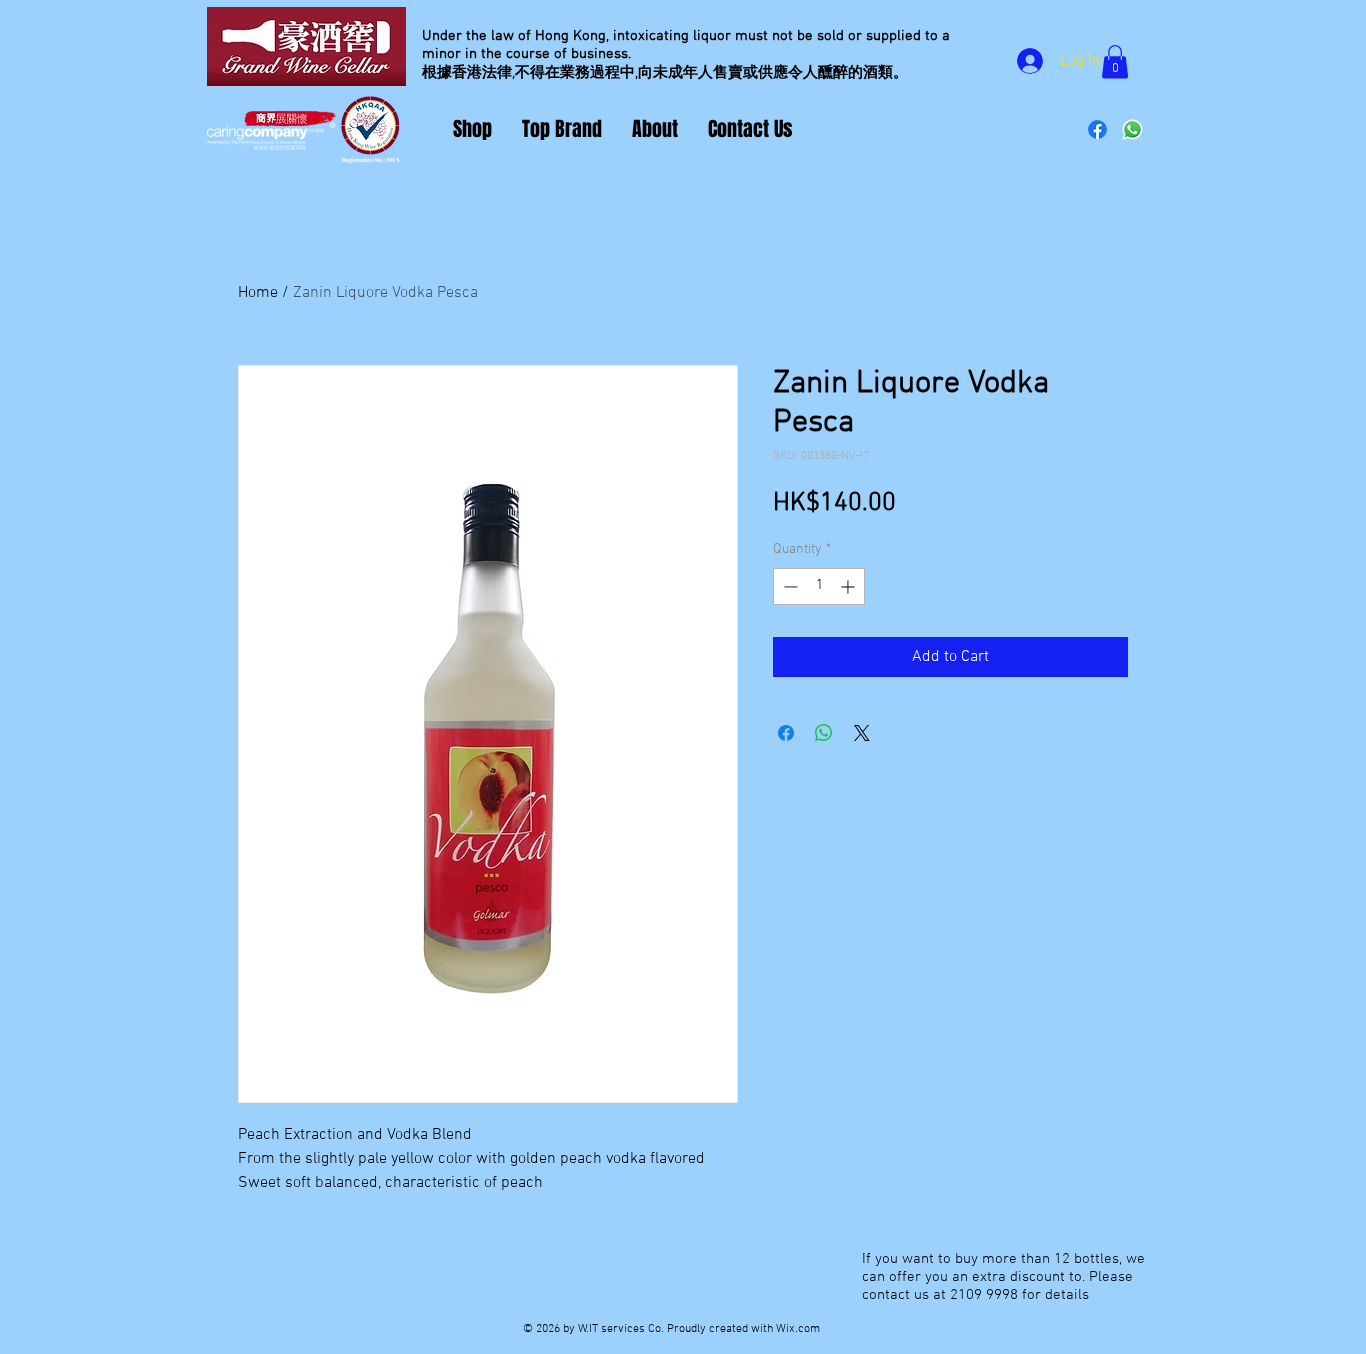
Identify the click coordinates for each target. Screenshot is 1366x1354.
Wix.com (798, 1329)
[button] (1115, 61)
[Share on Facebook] (786, 733)
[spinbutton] (819, 586)
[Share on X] (862, 733)
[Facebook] (1097, 129)
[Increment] (849, 586)
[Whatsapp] (1132, 129)
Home (258, 293)
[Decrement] (788, 586)
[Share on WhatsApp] (824, 733)
